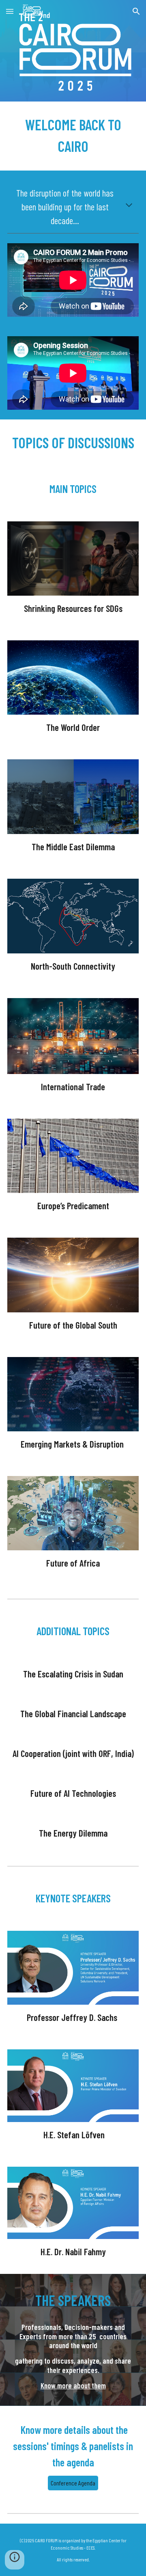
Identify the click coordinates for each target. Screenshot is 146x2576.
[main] (73, 136)
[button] (10, 11)
